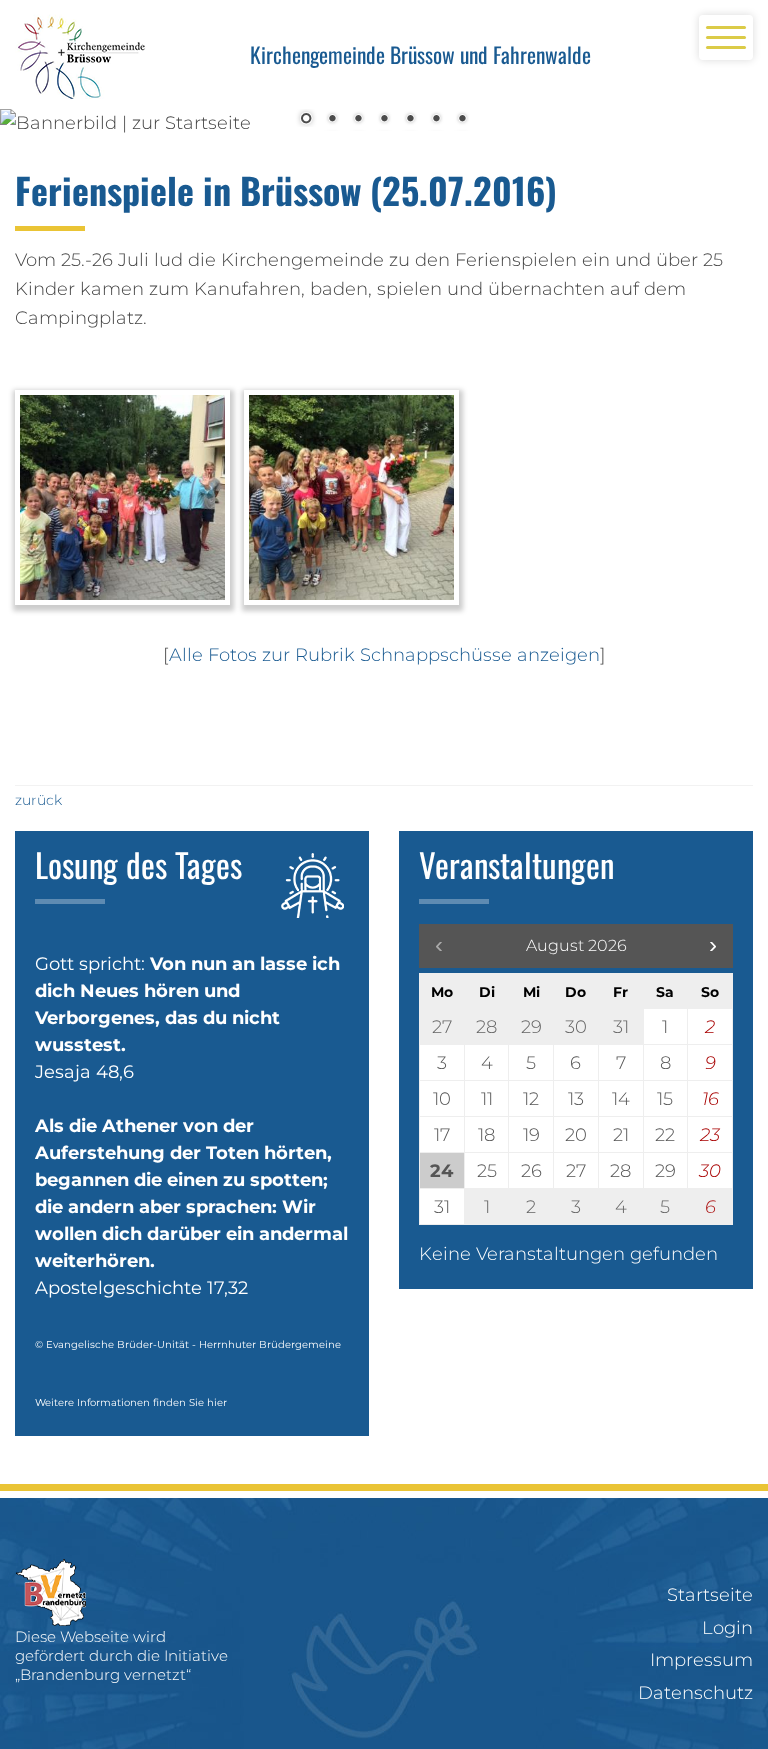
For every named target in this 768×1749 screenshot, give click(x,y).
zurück (38, 800)
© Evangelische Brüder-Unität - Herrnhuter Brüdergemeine (188, 1344)
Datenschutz (695, 1693)
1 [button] (306, 120)
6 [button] (436, 120)
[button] (713, 946)
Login (727, 1628)
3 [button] (358, 120)
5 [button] (410, 120)
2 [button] (332, 120)
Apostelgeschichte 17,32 (141, 1288)
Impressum (701, 1660)
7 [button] (462, 120)
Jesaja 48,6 (84, 1072)
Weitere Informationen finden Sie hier (131, 1402)
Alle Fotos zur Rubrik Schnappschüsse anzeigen (384, 655)
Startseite (710, 1595)
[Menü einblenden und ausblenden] (726, 37)
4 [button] (384, 120)
